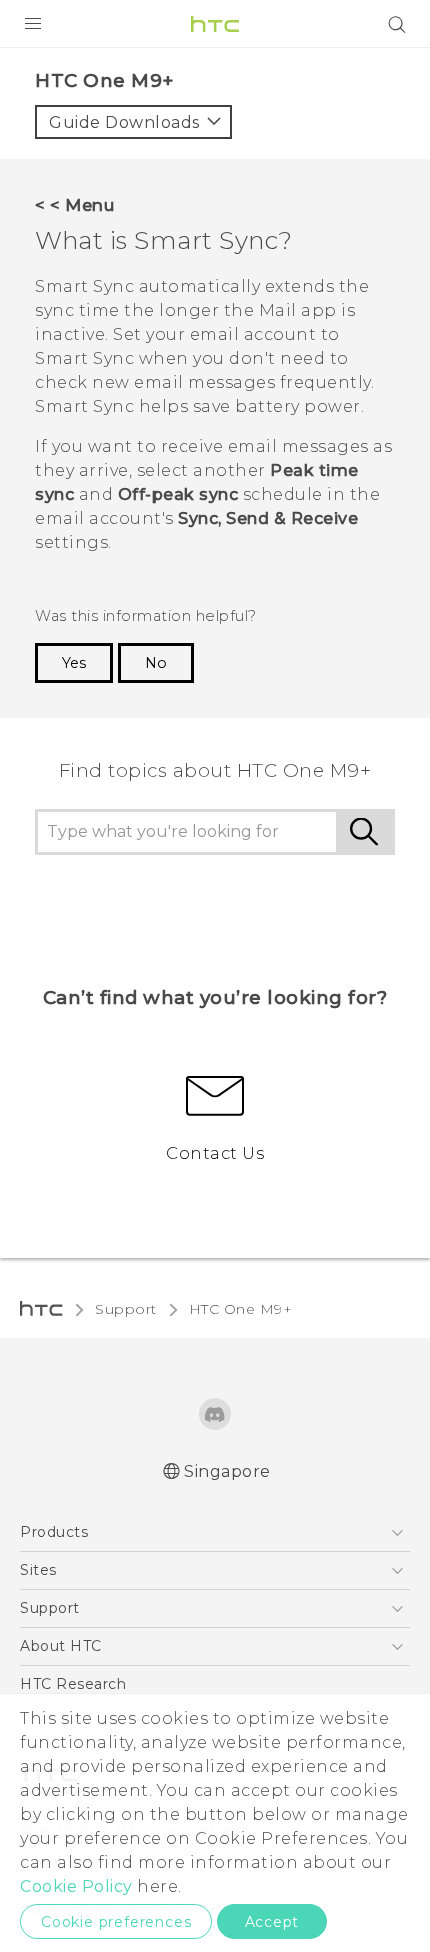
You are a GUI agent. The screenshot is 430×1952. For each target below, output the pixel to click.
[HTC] (215, 24)
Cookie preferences (116, 1922)
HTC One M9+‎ (241, 1309)
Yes (74, 663)
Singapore (227, 1471)
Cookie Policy (76, 1886)
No (156, 663)
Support (126, 1309)
